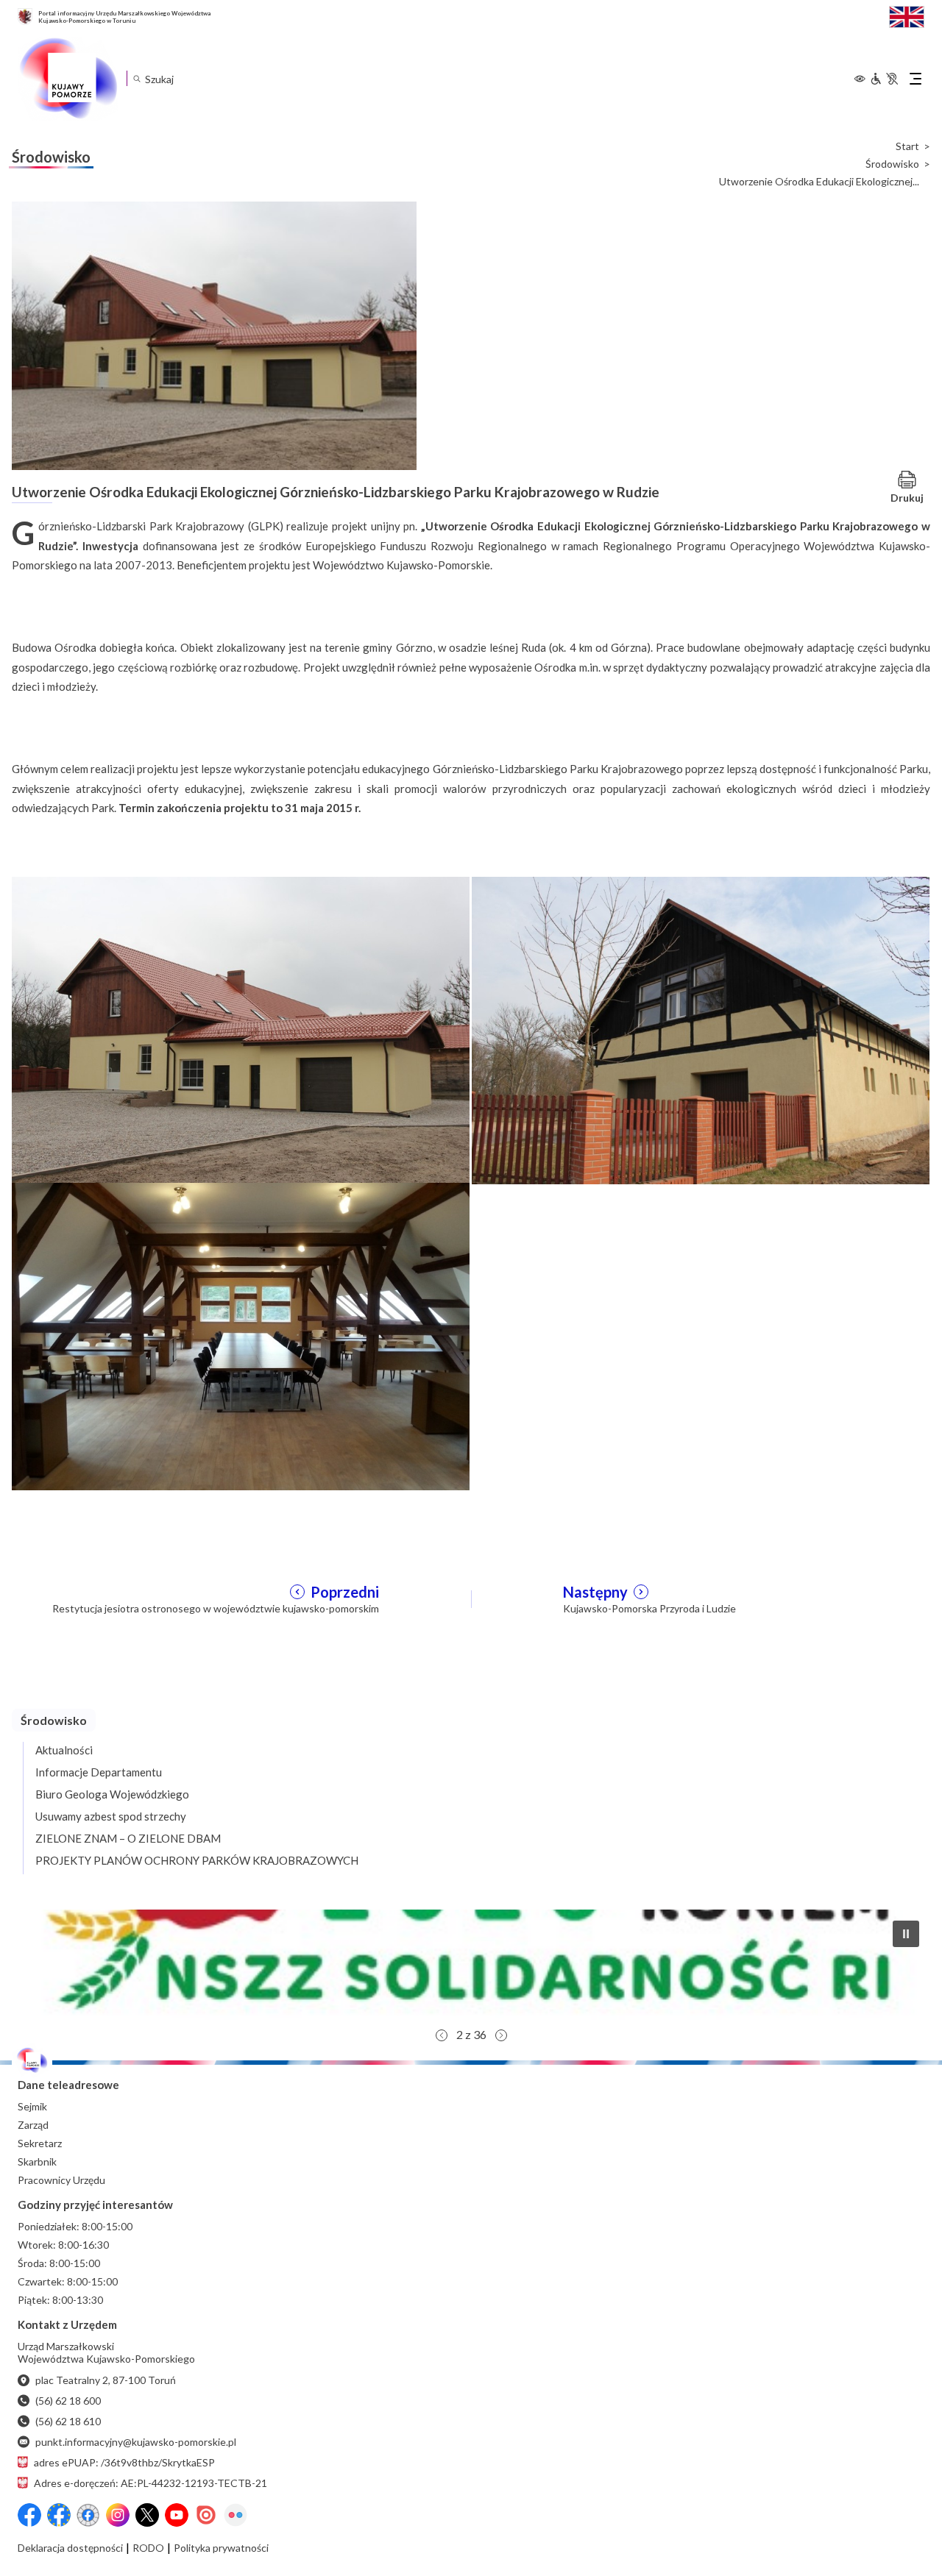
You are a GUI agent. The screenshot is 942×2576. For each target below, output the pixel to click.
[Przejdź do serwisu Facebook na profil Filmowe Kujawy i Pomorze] (88, 2515)
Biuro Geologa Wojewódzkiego (112, 1794)
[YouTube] (177, 2515)
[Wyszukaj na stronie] (137, 78)
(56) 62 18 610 (68, 2421)
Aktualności (64, 1750)
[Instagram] (118, 2515)
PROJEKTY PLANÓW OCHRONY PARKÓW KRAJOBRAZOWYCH (197, 1860)
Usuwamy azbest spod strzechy (111, 1816)
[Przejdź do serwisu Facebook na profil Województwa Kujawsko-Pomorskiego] (29, 2515)
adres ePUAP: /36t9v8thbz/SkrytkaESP (124, 2462)
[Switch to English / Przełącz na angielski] (907, 15)
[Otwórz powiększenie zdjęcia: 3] (241, 1335)
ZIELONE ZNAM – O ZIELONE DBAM (128, 1838)
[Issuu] (206, 2515)
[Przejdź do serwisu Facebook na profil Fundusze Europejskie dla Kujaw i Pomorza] (59, 2515)
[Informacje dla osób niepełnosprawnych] (884, 79)
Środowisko (892, 164)
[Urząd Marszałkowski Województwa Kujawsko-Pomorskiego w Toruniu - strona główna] (68, 79)
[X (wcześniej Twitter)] (147, 2515)
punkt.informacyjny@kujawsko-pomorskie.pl (136, 2442)
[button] (471, 1965)
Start (907, 146)
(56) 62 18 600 (68, 2401)
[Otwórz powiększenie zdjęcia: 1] (241, 1029)
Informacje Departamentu (99, 1772)
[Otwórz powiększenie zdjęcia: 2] (701, 1029)
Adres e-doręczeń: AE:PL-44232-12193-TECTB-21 (150, 2483)
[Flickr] (235, 2515)
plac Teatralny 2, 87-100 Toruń (106, 2380)
